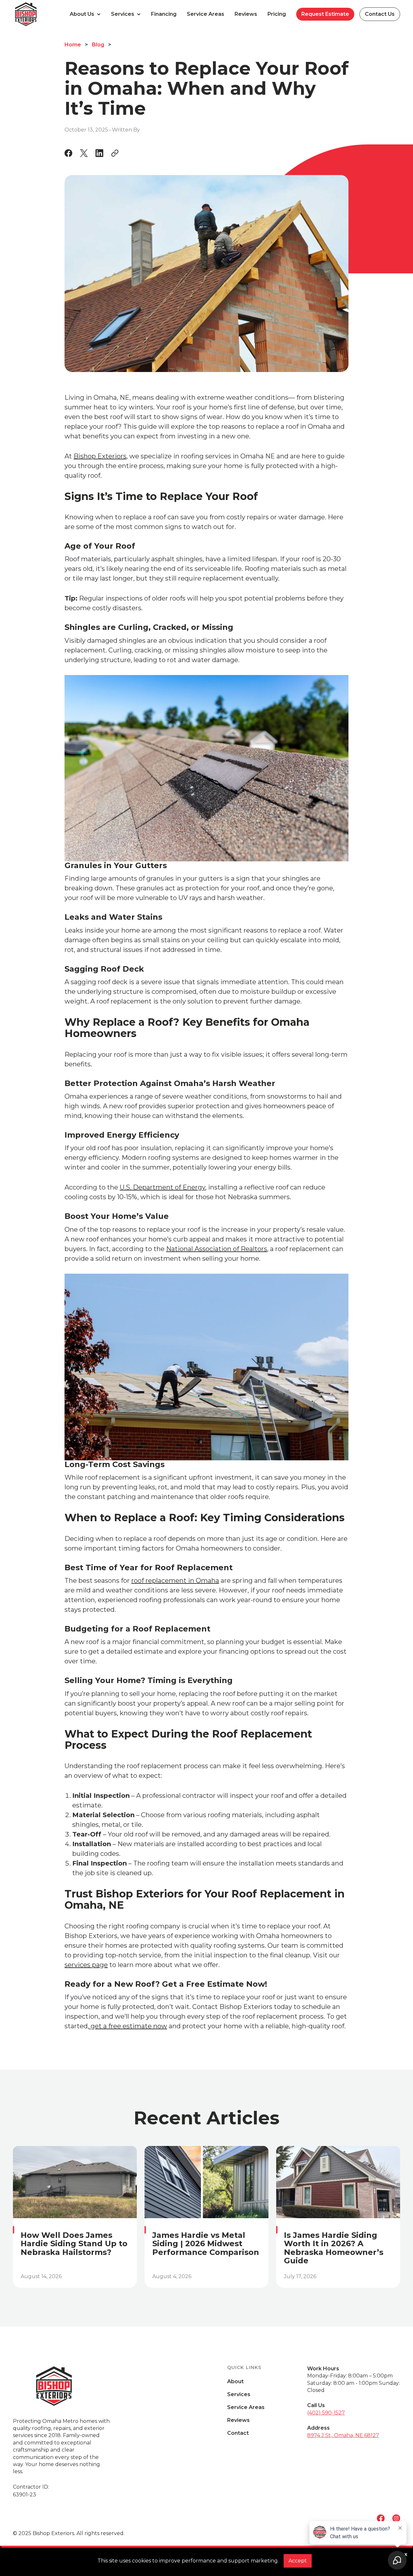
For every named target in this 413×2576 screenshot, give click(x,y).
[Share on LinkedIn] (99, 153)
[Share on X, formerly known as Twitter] (84, 153)
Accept (298, 2561)
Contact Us (380, 14)
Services (239, 2395)
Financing (164, 14)
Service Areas (206, 14)
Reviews (246, 14)
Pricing (277, 14)
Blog (98, 45)
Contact (238, 2433)
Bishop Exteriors (100, 456)
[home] (39, 14)
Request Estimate (325, 14)
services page (86, 1965)
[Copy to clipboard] (115, 153)
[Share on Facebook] (68, 153)
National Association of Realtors (217, 1249)
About (235, 2382)
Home (73, 45)
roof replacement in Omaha (175, 1581)
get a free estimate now (128, 2026)
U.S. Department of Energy (162, 1187)
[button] (85, 14)
